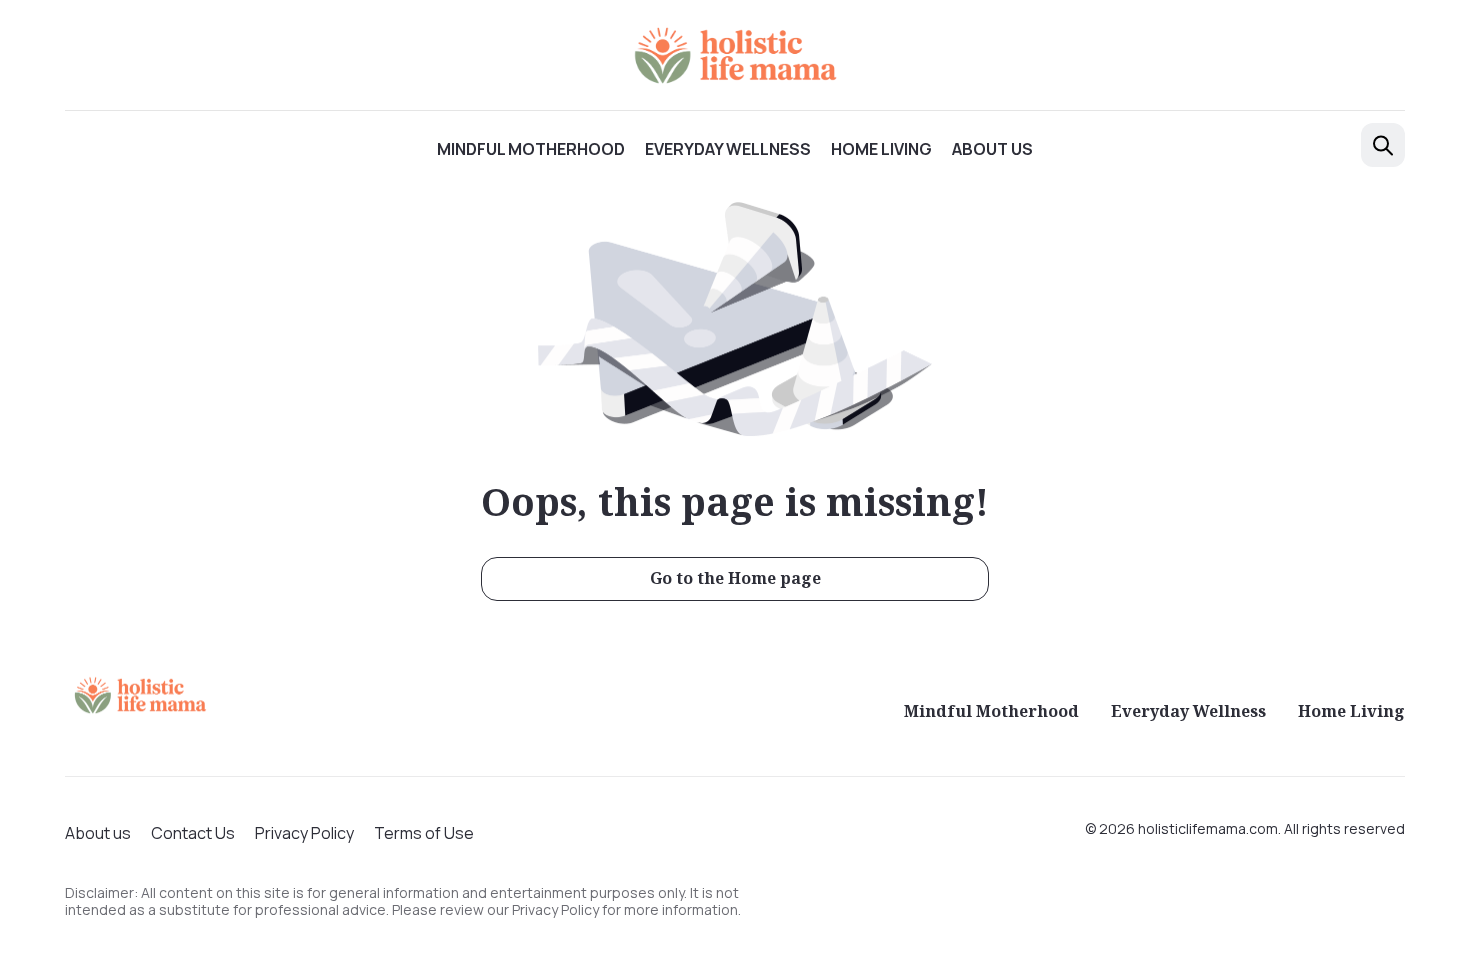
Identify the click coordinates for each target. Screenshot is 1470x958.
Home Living (881, 149)
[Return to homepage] (140, 695)
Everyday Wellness (728, 149)
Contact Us (193, 833)
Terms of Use (424, 833)
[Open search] (1383, 145)
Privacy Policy (304, 833)
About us (992, 149)
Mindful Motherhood (531, 149)
